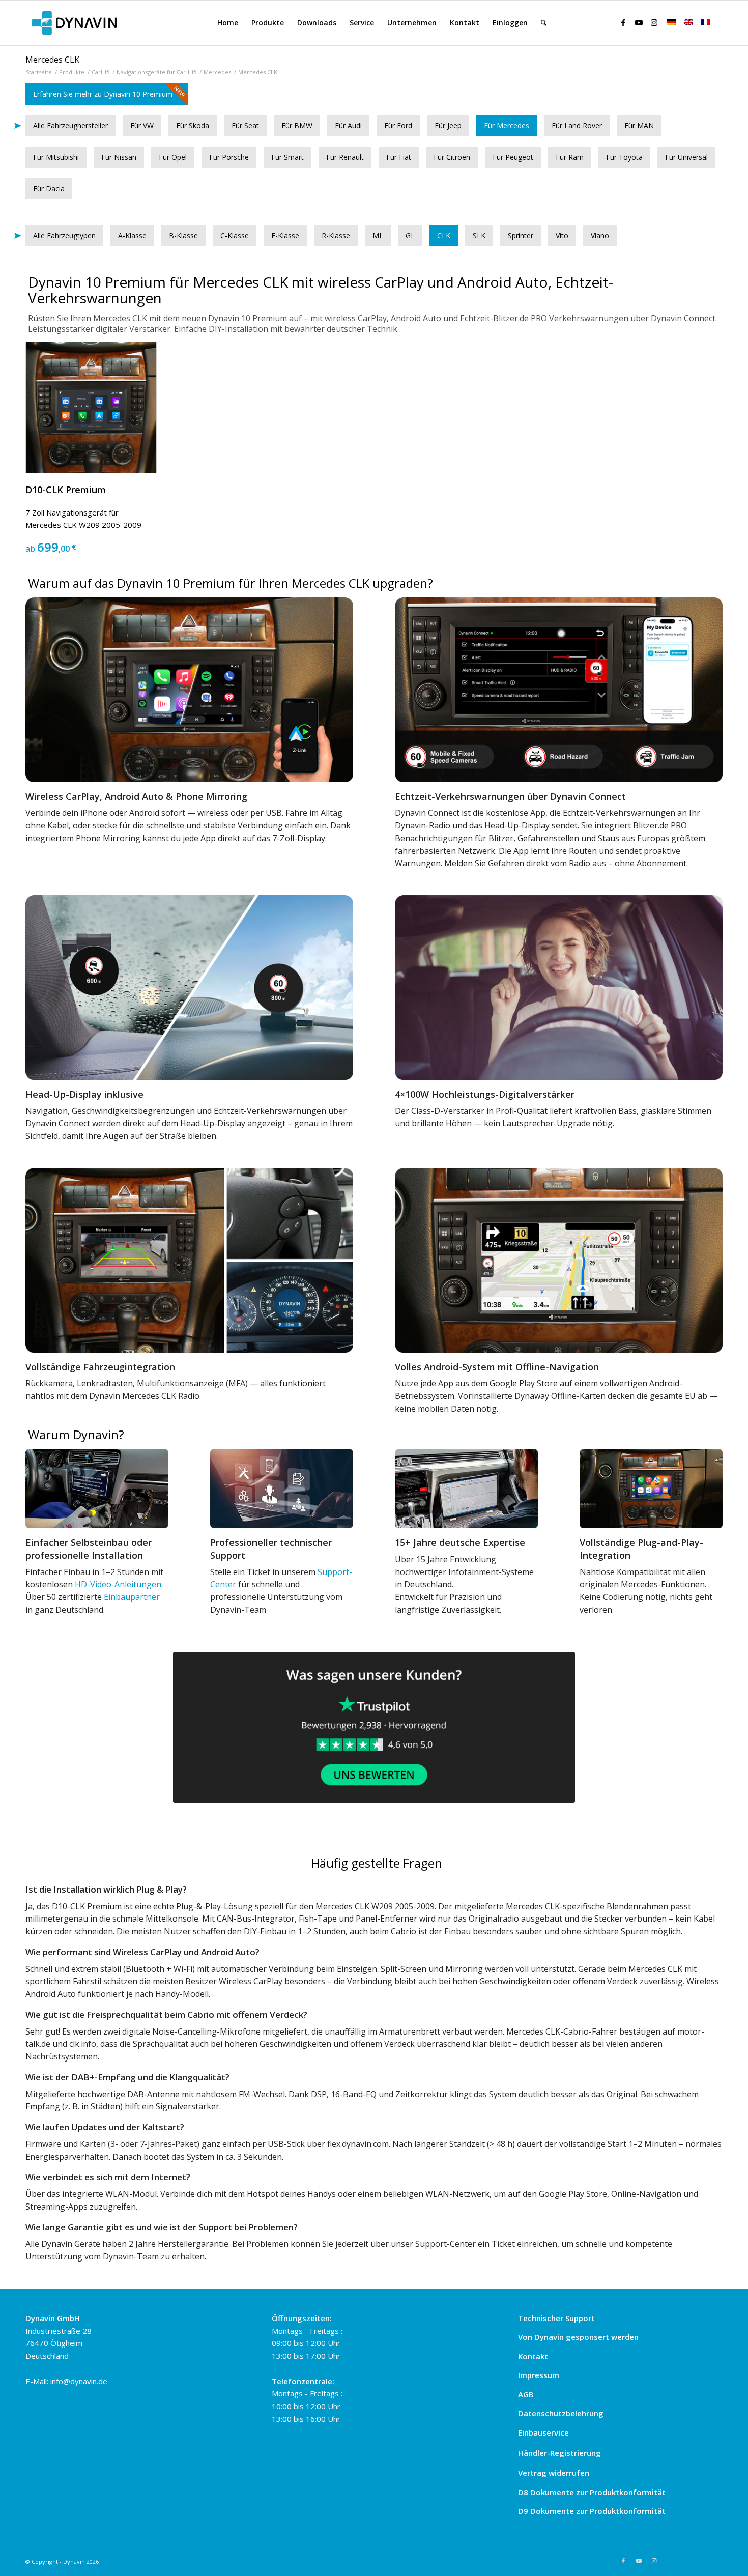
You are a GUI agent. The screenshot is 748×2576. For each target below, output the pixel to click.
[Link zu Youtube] (639, 22)
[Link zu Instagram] (654, 22)
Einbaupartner (132, 1597)
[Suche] (544, 23)
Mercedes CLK (52, 60)
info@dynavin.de (79, 2381)
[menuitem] (228, 23)
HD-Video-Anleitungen (118, 1584)
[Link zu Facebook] (623, 22)
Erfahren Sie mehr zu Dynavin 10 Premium (103, 94)
